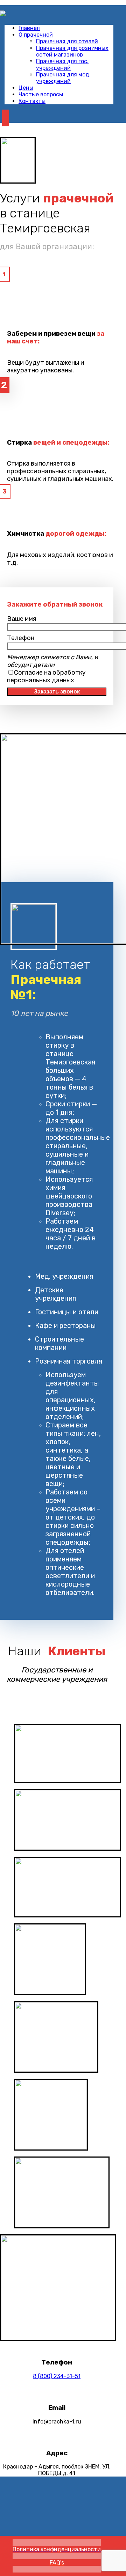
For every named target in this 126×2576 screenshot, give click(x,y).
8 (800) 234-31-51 (57, 2376)
